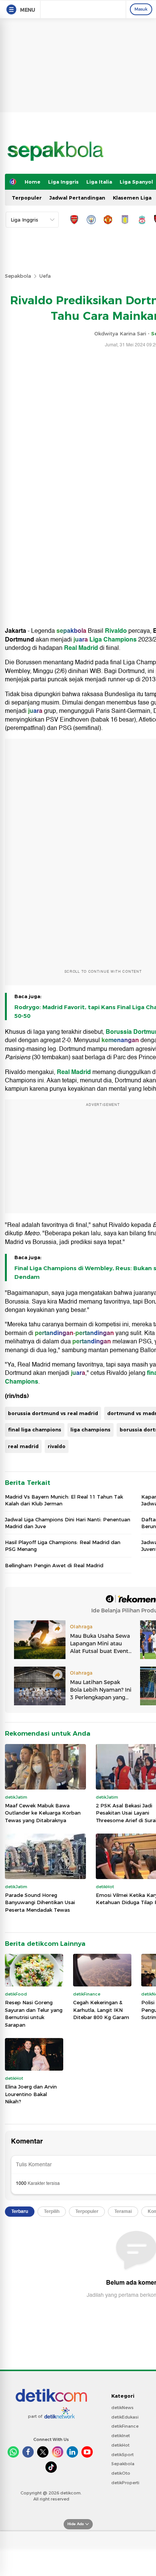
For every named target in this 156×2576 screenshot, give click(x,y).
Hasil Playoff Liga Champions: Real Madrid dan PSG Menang (63, 1546)
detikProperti (125, 2483)
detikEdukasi (125, 2417)
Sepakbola (18, 276)
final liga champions (35, 1430)
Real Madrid (81, 648)
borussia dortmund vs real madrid (53, 1413)
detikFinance (125, 2426)
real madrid (23, 1446)
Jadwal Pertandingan (77, 198)
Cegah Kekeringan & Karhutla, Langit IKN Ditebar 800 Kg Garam (101, 2010)
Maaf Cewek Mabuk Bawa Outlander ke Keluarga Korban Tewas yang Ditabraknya (43, 1813)
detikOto (121, 2473)
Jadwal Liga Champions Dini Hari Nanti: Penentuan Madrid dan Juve (68, 1523)
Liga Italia (99, 182)
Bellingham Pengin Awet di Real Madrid (54, 1565)
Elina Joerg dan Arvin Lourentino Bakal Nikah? (31, 2094)
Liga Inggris (63, 182)
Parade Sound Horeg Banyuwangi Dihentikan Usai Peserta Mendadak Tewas (40, 1902)
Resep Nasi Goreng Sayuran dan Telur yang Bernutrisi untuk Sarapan (34, 2014)
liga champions (90, 1430)
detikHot (120, 2445)
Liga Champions (113, 640)
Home (33, 182)
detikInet (121, 2436)
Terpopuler (27, 198)
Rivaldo (116, 631)
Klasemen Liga (132, 198)
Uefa (45, 276)
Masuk (141, 9)
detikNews (122, 2408)
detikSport (122, 2455)
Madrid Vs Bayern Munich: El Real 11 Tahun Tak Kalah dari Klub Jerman (64, 1500)
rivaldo (57, 1446)
